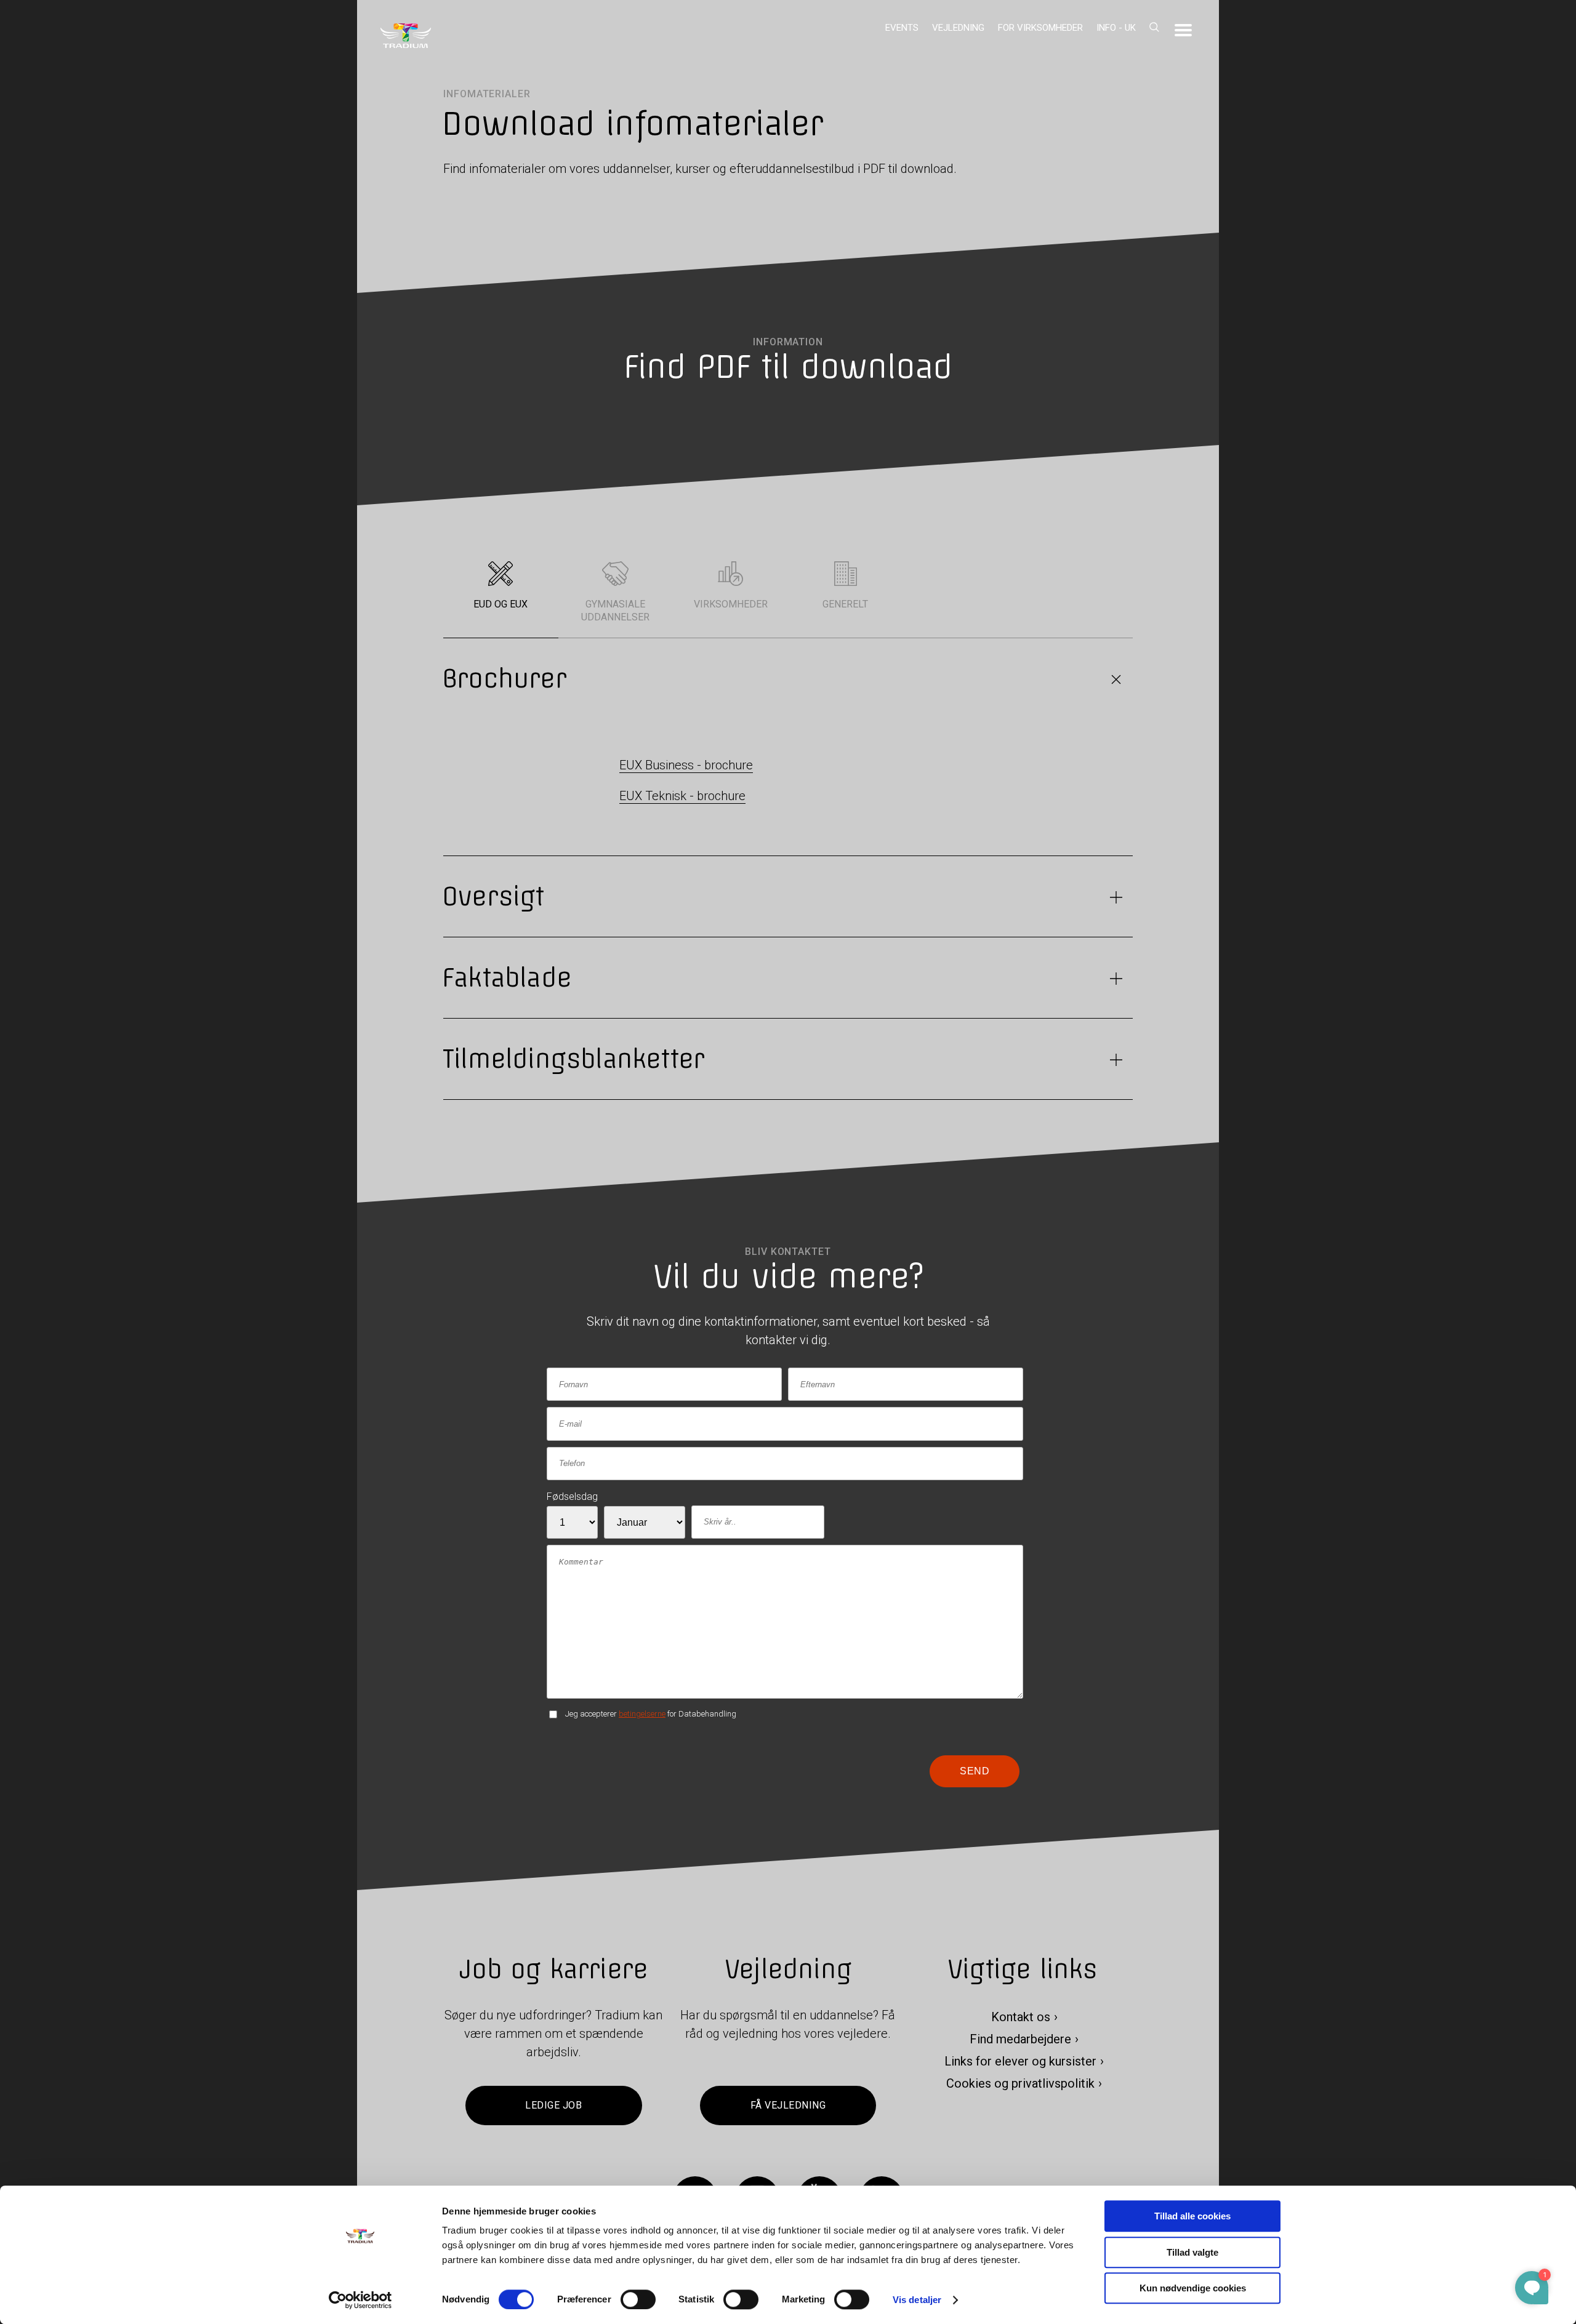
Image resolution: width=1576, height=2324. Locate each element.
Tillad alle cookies (1192, 2216)
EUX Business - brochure (686, 765)
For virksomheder (1040, 28)
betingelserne (642, 1714)
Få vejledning (788, 2106)
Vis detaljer (917, 2300)
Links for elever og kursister (1020, 2062)
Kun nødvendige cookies (1193, 2288)
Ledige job (553, 2106)
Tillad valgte (1192, 2252)
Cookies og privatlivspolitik (1020, 2084)
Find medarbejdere (1020, 2040)
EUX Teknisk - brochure (682, 796)
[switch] (638, 2299)
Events (902, 28)
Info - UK (1116, 28)
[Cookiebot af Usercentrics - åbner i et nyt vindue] (360, 2300)
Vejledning (958, 28)
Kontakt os (1021, 2017)
